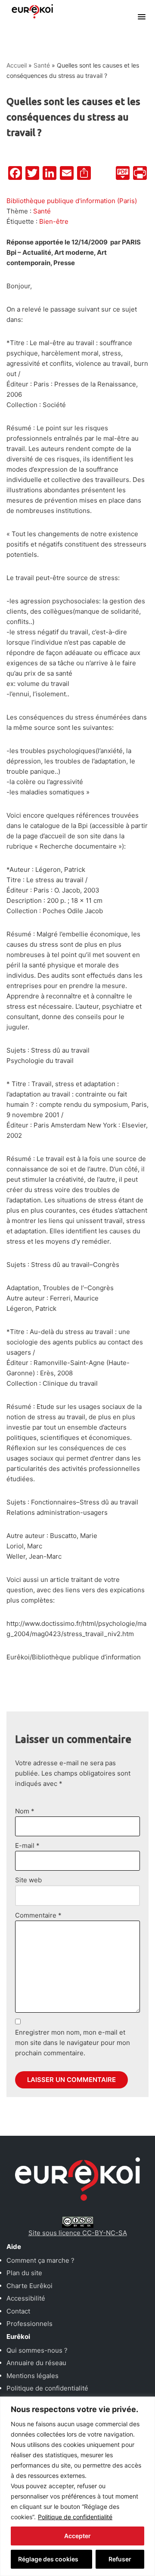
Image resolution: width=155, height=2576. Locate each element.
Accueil (17, 65)
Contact (18, 2311)
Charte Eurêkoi (29, 2286)
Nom (25, 1811)
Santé (42, 65)
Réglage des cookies (48, 2559)
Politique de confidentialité (75, 2517)
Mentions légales (33, 2376)
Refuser (120, 2559)
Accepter (77, 2536)
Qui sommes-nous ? (37, 2350)
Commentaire (38, 1915)
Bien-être (54, 221)
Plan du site (24, 2273)
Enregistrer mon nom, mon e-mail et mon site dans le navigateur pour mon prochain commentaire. (73, 2043)
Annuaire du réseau (36, 2363)
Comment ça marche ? (40, 2260)
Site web (28, 1880)
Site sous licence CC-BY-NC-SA (78, 2233)
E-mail (27, 1846)
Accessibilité (26, 2298)
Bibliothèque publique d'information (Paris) (72, 201)
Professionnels (29, 2324)
